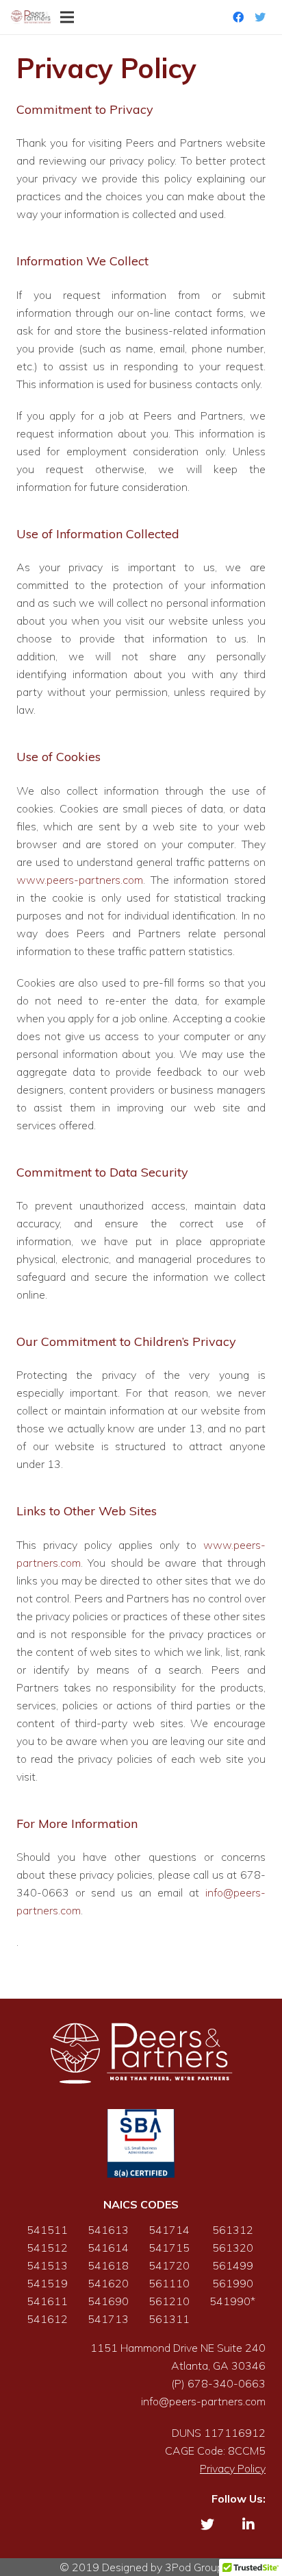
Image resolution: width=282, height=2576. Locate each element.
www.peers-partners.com (80, 880)
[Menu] (67, 17)
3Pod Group (194, 2567)
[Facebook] (238, 17)
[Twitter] (260, 17)
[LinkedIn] (248, 2525)
